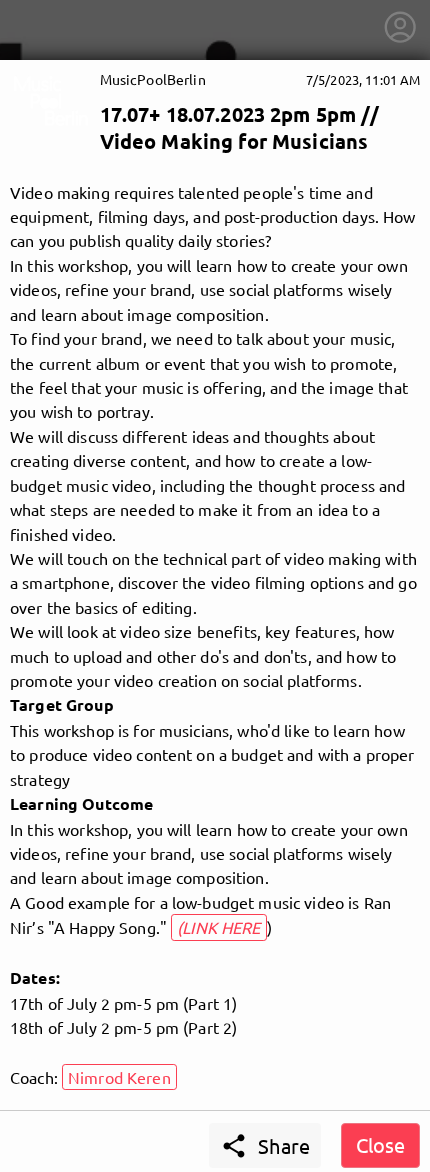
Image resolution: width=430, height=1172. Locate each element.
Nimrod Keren (119, 1077)
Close (380, 1144)
